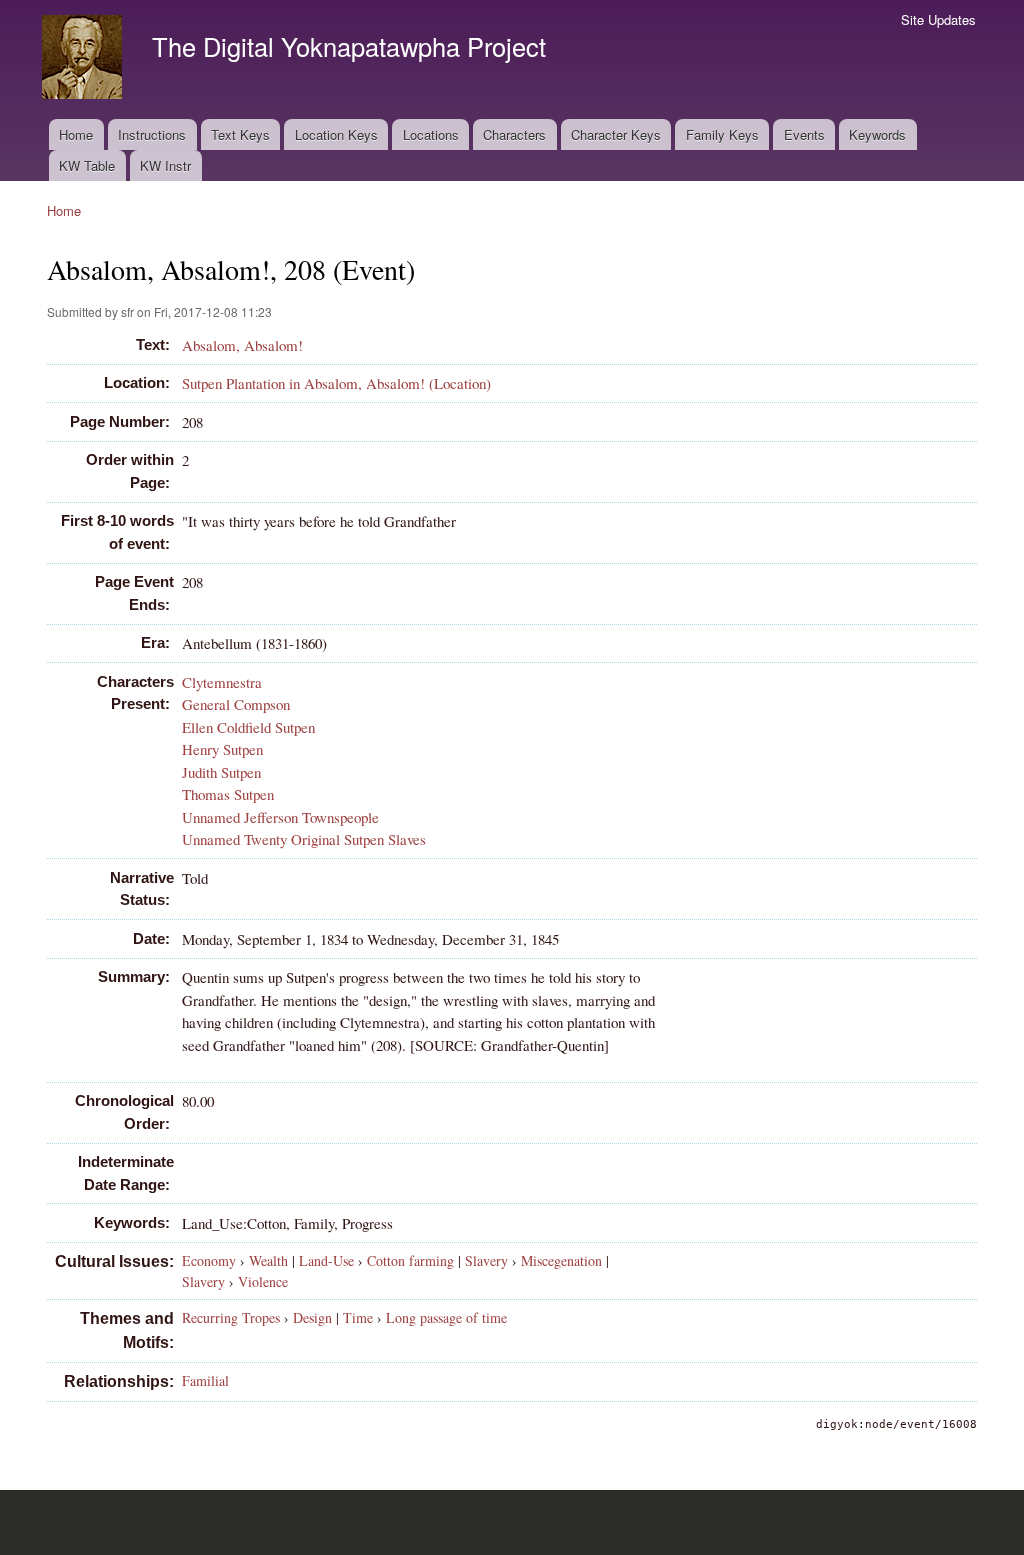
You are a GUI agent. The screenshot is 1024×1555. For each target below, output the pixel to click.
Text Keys (240, 134)
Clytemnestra (222, 682)
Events (804, 134)
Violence (263, 1281)
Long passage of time (446, 1317)
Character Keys (616, 134)
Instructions (152, 134)
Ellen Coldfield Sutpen (248, 727)
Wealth (268, 1260)
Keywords (877, 134)
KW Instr (165, 165)
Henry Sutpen (222, 749)
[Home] (84, 59)
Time (358, 1317)
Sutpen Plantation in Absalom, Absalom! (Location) (336, 383)
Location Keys (336, 134)
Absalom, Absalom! (242, 345)
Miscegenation (561, 1260)
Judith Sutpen (221, 772)
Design (312, 1317)
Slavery (486, 1260)
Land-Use (326, 1260)
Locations (431, 134)
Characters (514, 134)
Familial (205, 1380)
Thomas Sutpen (228, 794)
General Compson (236, 704)
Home (76, 134)
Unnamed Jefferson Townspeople (280, 817)
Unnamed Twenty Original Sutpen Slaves (304, 839)
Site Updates (938, 19)
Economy (209, 1260)
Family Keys (722, 134)
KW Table (87, 165)
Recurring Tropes (231, 1317)
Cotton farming (410, 1260)
